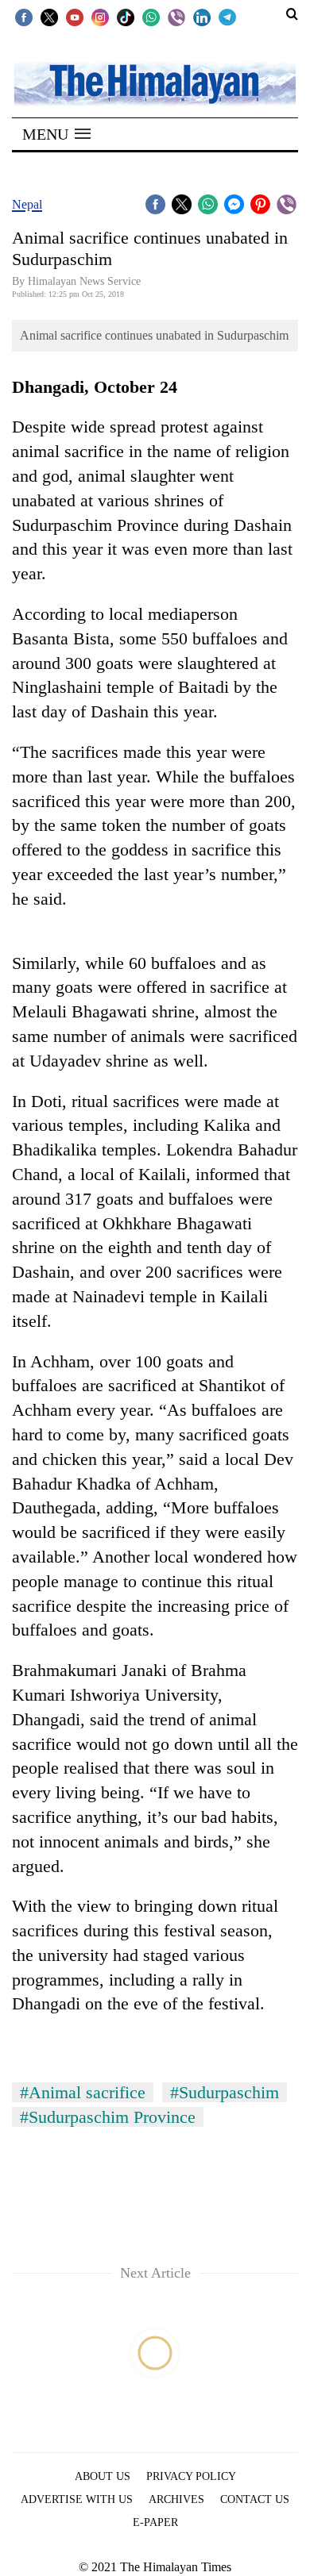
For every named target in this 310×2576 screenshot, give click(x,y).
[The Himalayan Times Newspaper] (155, 83)
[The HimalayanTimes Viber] (176, 17)
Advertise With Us (77, 2499)
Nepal (27, 204)
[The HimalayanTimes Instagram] (100, 17)
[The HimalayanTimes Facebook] (24, 17)
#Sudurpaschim (225, 2092)
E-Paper (155, 2522)
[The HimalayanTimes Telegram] (227, 17)
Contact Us (255, 2499)
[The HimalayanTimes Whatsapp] (151, 17)
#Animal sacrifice (83, 2092)
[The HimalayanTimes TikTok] (126, 17)
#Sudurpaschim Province (108, 2117)
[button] (56, 134)
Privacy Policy (191, 2476)
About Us (103, 2476)
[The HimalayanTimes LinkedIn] (202, 17)
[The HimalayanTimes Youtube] (75, 17)
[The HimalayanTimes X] (49, 17)
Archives (176, 2499)
